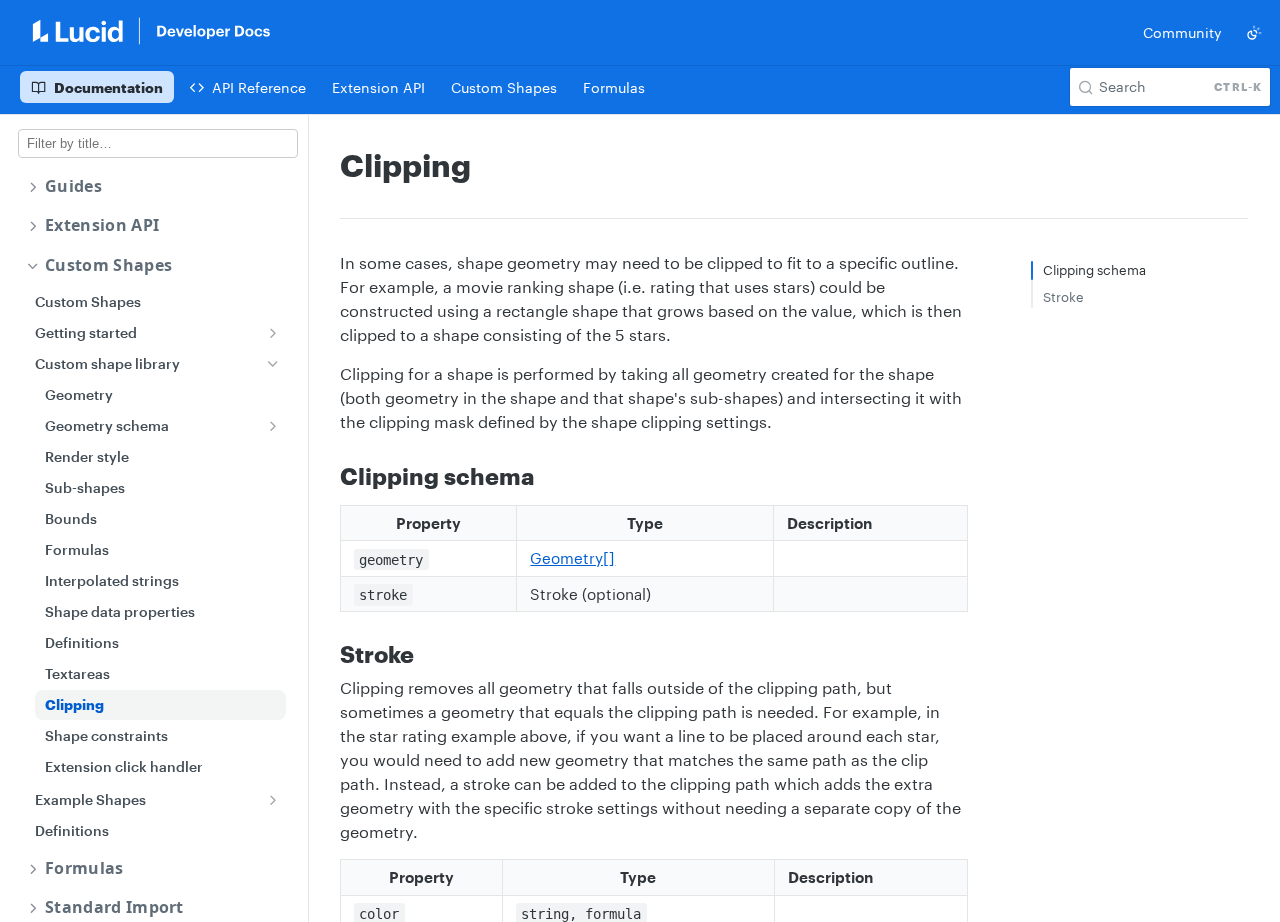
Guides (73, 186)
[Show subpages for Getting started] (273, 333)
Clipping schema (1094, 270)
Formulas (84, 868)
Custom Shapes (108, 265)
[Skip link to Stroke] (326, 654)
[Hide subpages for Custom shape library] (273, 364)
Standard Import (114, 907)
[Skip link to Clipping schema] (326, 476)
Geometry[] (572, 558)
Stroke (1063, 297)
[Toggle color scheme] (1254, 33)
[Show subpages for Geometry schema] (273, 426)
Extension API (102, 225)
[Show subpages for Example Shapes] (273, 800)
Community (1182, 32)
